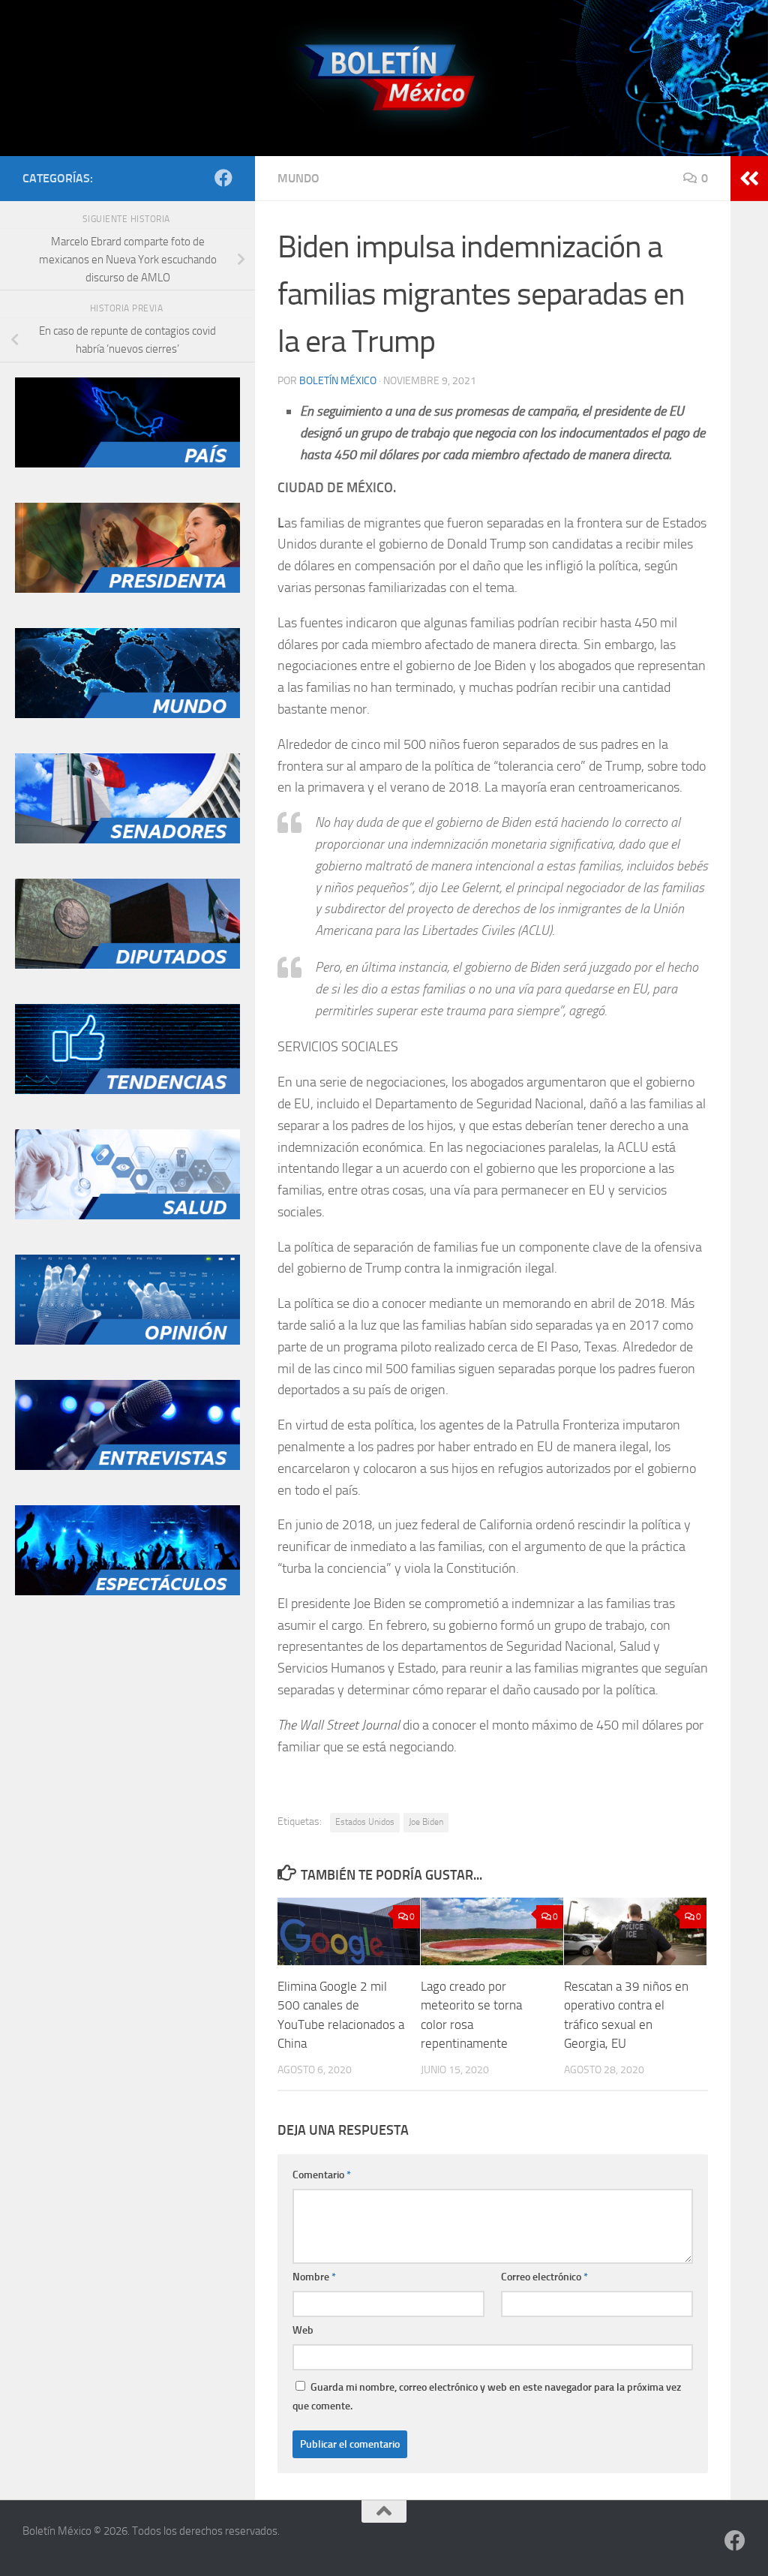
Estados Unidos (365, 1822)
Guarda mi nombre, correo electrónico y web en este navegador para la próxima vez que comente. (487, 2397)
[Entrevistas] (127, 1466)
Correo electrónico (544, 2277)
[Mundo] (127, 714)
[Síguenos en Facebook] (223, 178)
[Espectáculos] (127, 1592)
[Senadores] (127, 840)
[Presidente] (127, 589)
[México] (127, 464)
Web (303, 2330)
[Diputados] (127, 965)
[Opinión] (127, 1341)
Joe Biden (426, 1822)
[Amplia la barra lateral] (749, 179)
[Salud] (127, 1216)
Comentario (322, 2175)
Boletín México (338, 381)
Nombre (314, 2277)
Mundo (298, 178)
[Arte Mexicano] (127, 1090)
